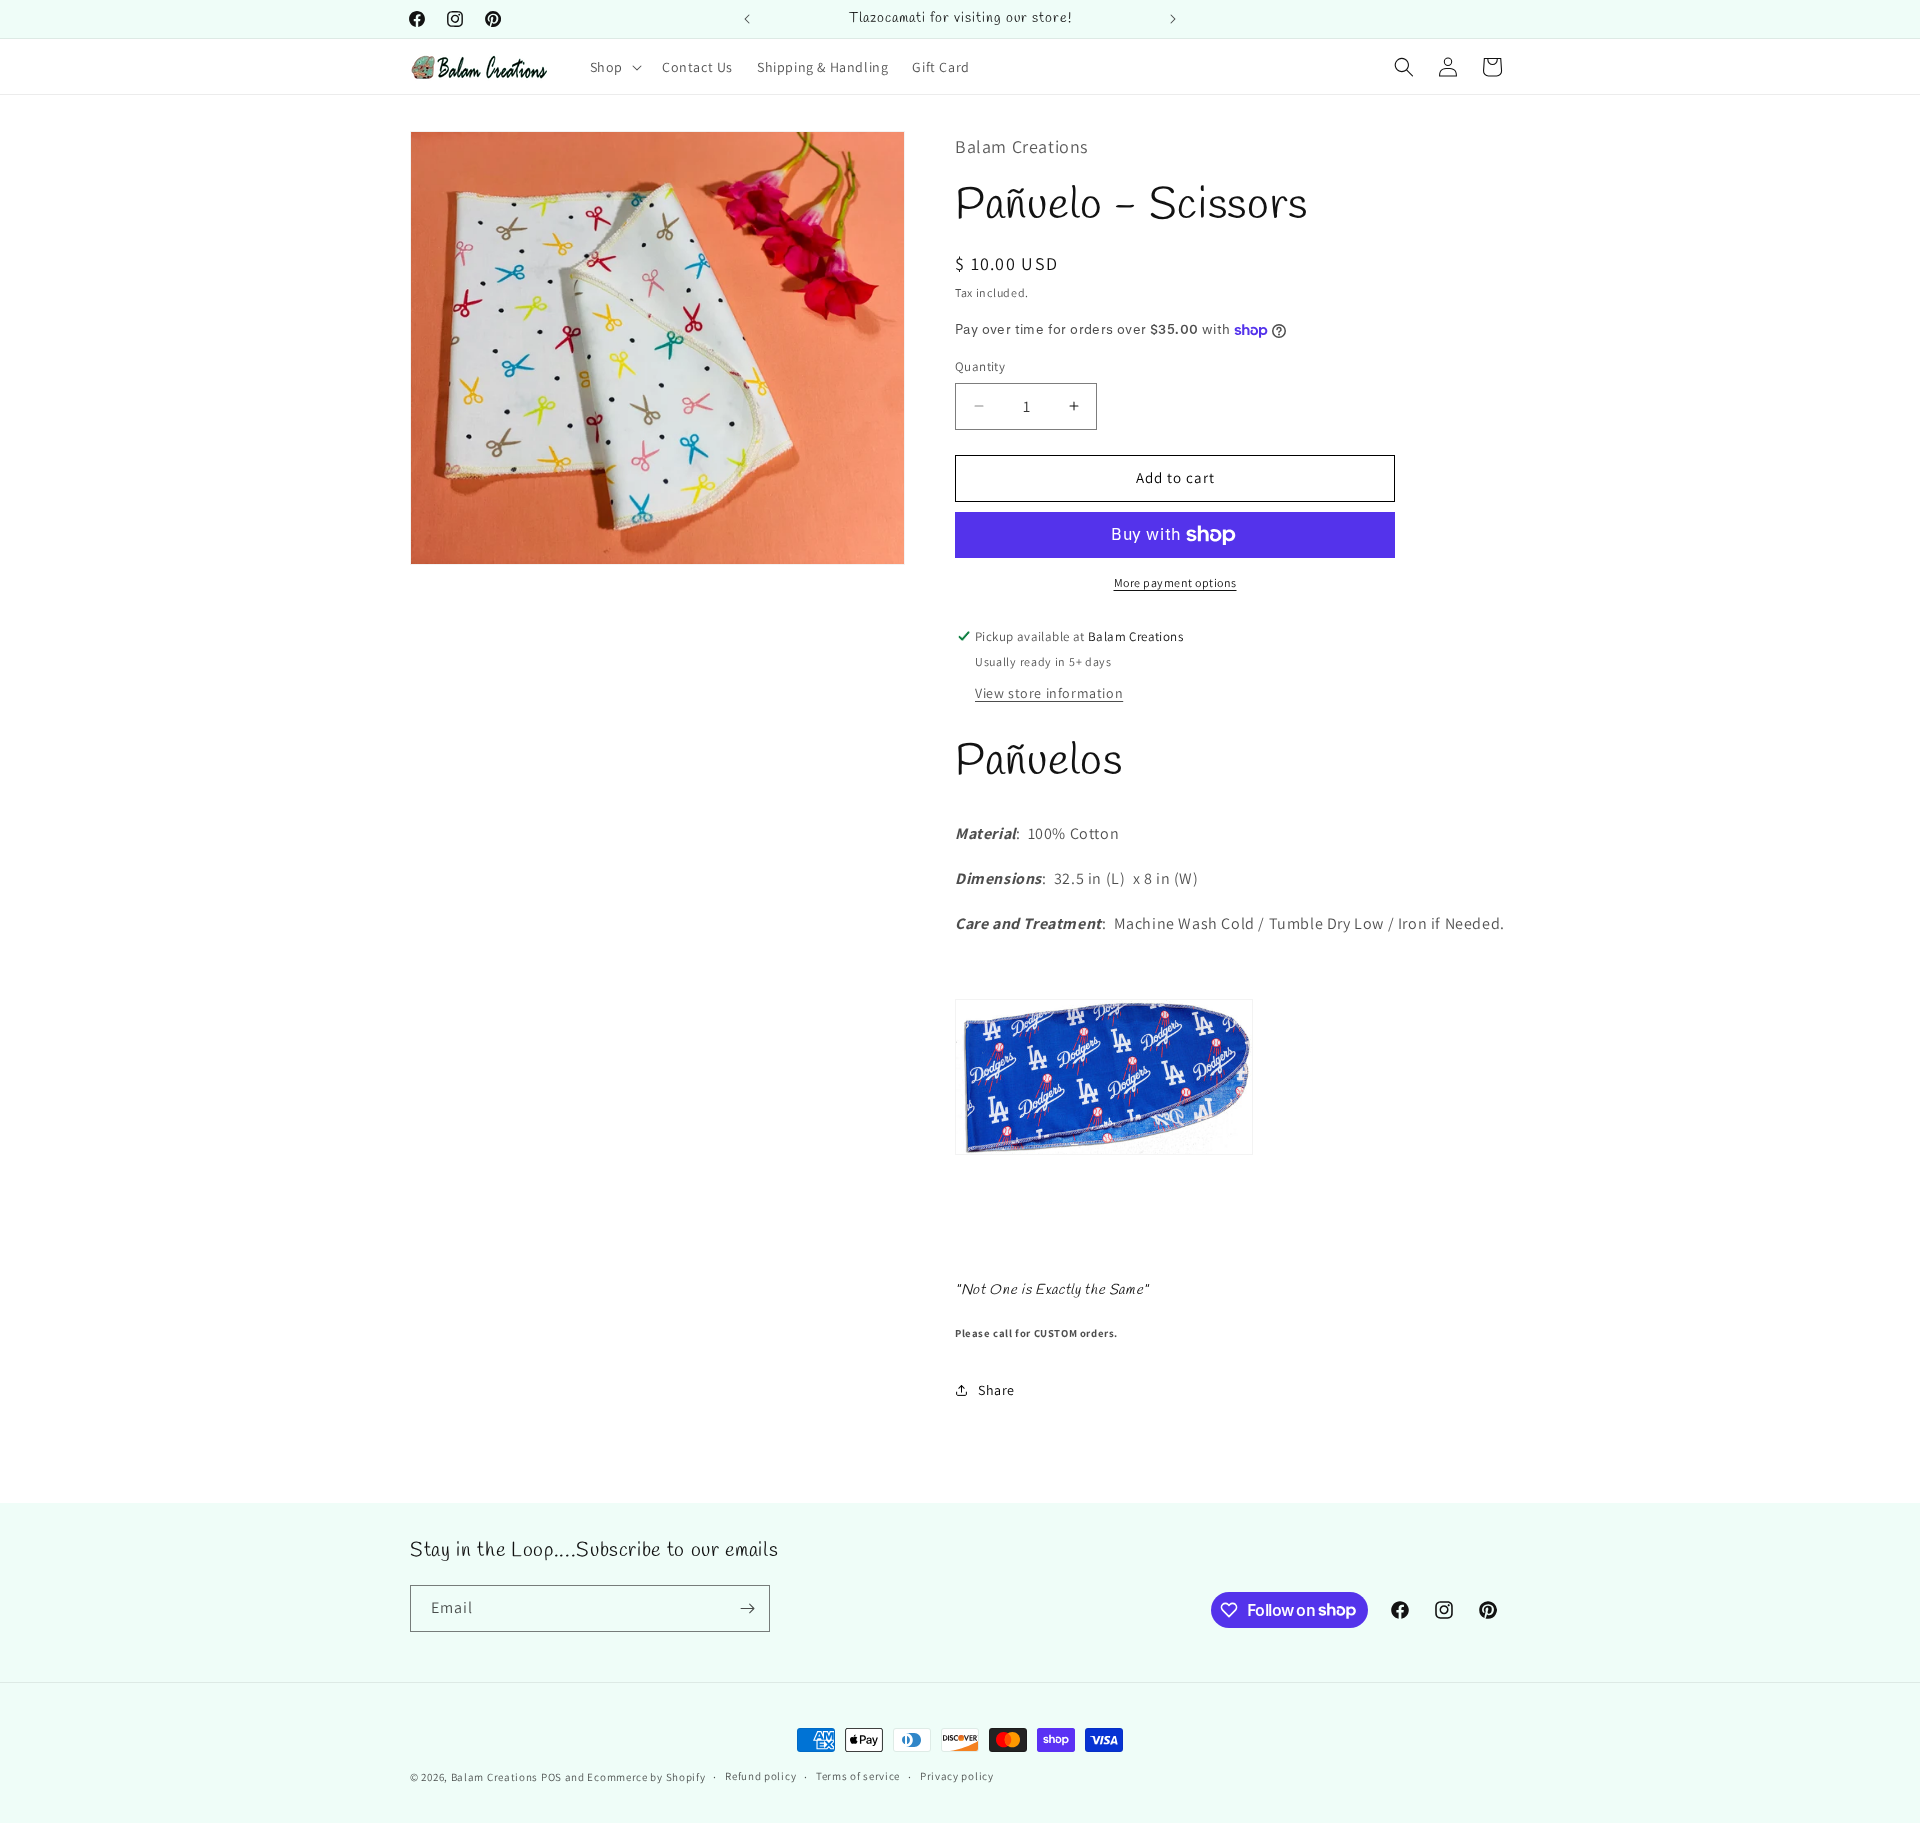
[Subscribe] (747, 1608)
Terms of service (858, 1776)
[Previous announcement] (747, 19)
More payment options (1175, 582)
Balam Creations (495, 1777)
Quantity (980, 366)
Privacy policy (957, 1776)
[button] (614, 67)
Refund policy (760, 1776)
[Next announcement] (1173, 19)
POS (551, 1777)
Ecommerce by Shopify (646, 1777)
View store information (1049, 693)
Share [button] (996, 1390)
